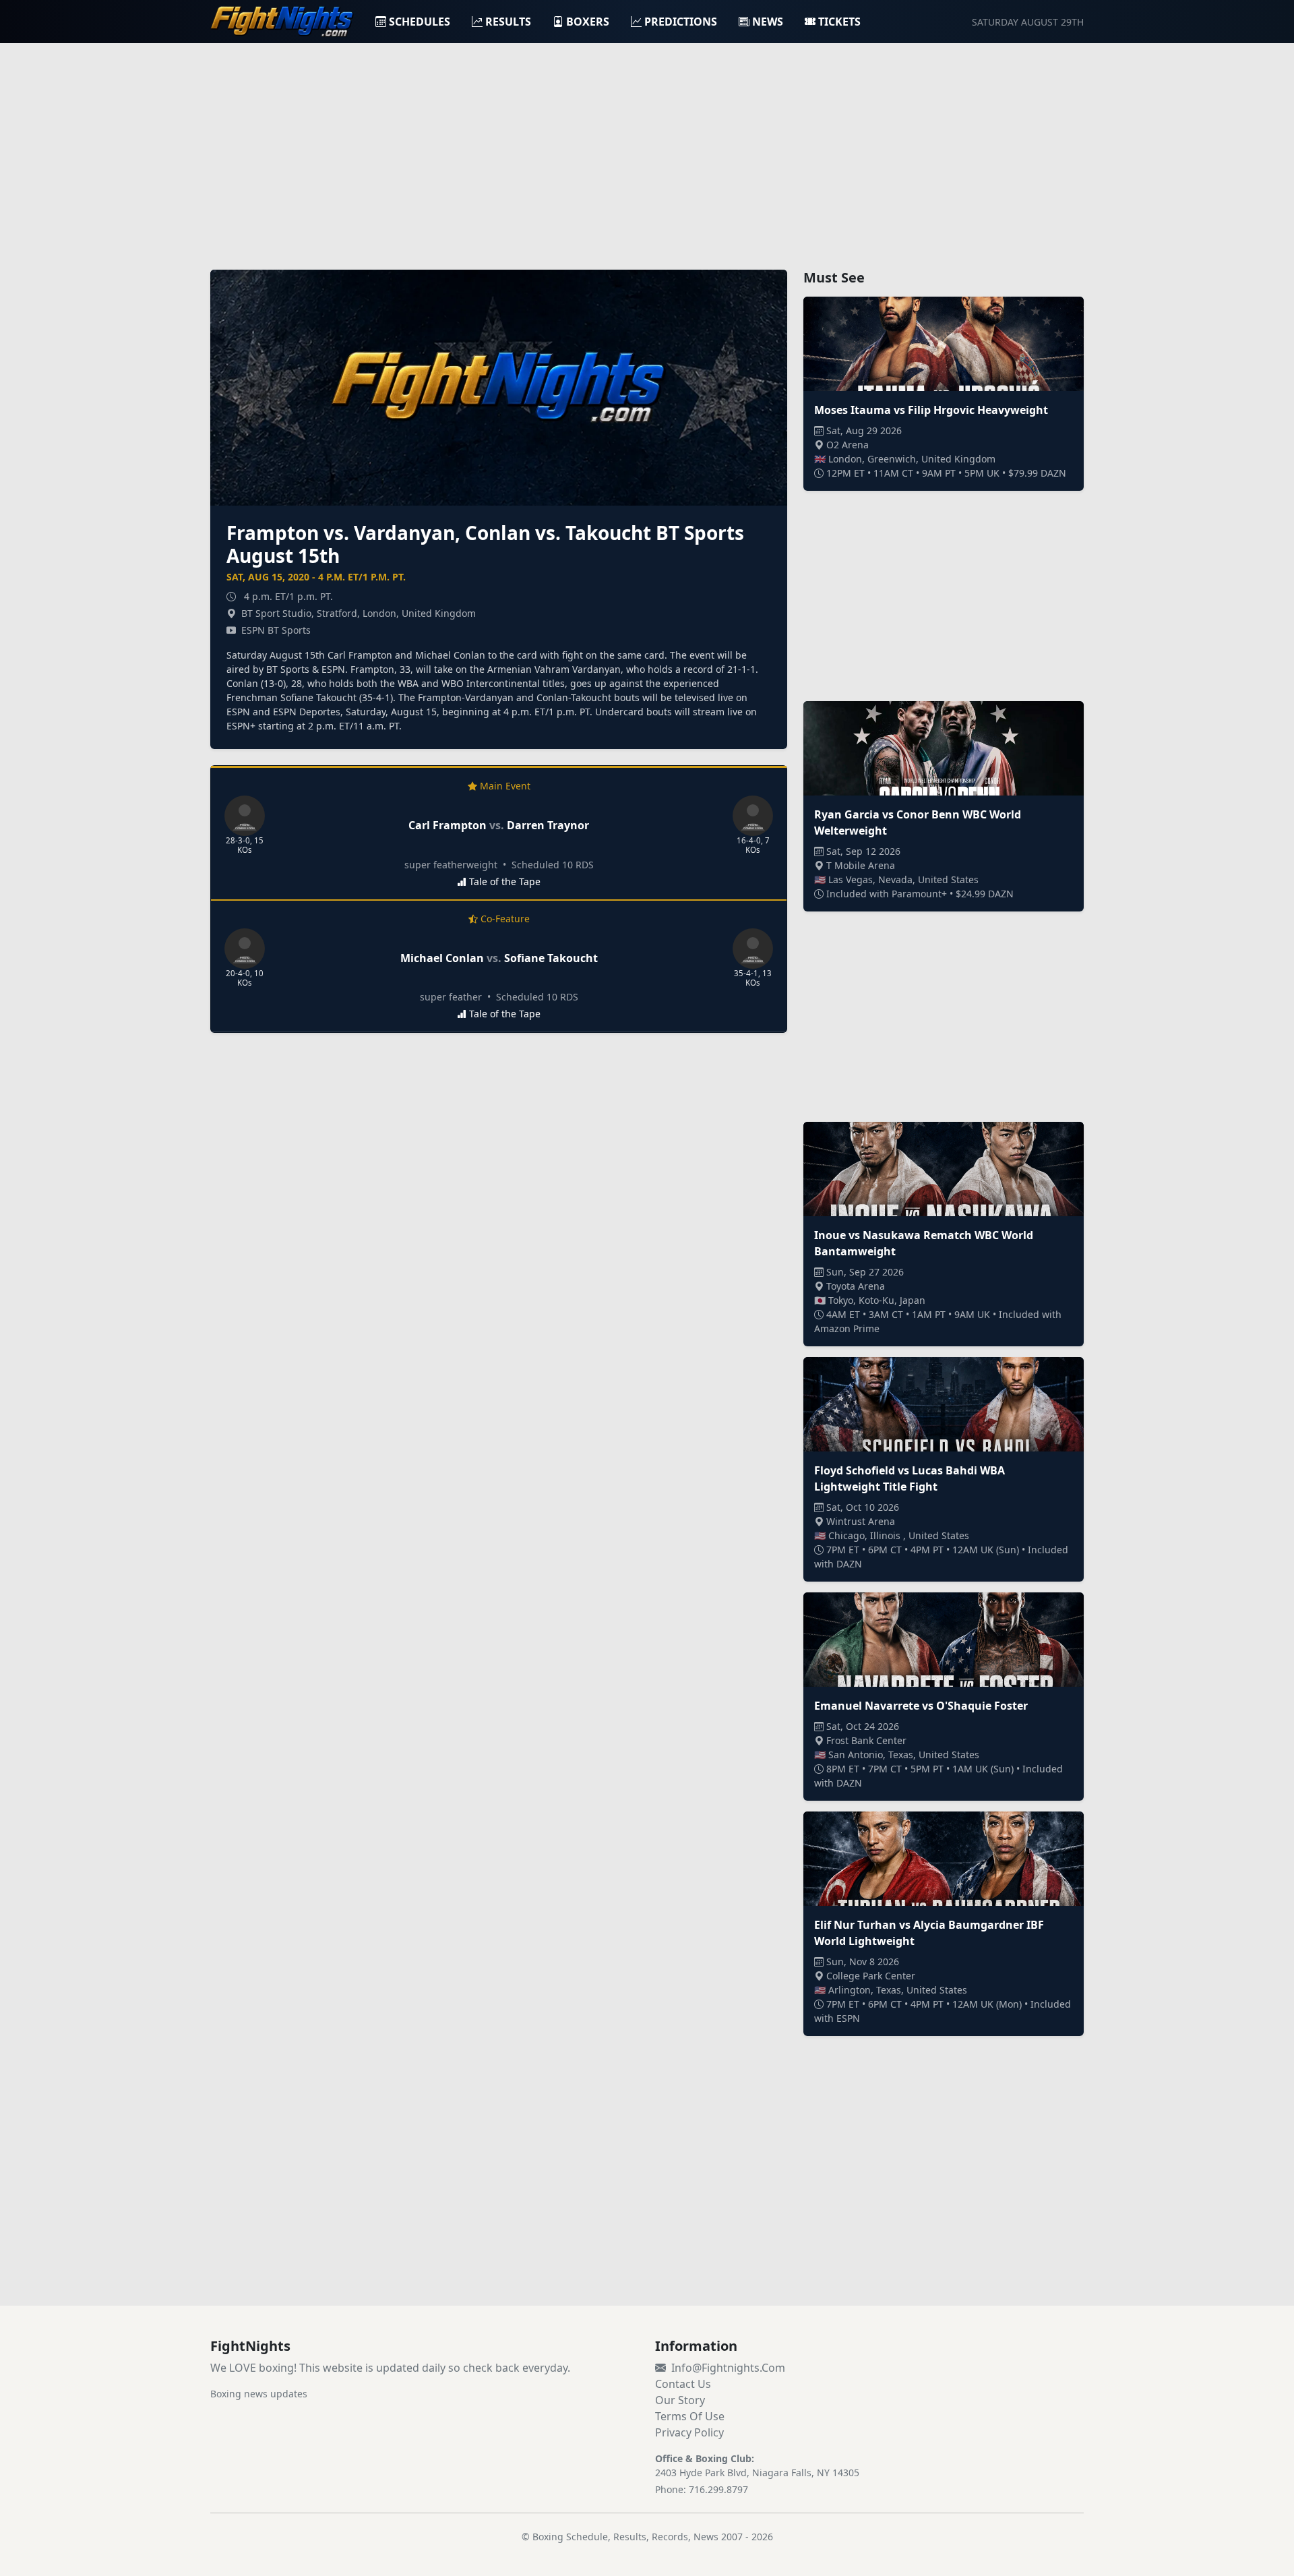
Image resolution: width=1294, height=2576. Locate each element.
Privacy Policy (689, 2432)
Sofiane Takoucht (551, 958)
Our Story (680, 2400)
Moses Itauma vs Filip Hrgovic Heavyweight (931, 410)
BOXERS (588, 22)
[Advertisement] (647, 148)
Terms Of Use (690, 2416)
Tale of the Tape (505, 881)
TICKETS (839, 22)
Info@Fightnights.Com (728, 2368)
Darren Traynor (548, 825)
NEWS (768, 22)
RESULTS (508, 22)
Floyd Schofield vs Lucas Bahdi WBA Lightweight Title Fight (910, 1478)
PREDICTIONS (681, 22)
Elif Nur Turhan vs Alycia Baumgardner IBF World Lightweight (929, 1933)
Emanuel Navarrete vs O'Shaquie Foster (921, 1706)
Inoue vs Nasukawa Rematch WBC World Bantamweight (924, 1243)
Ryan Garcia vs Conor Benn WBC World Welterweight (918, 822)
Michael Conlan (442, 958)
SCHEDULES (420, 22)
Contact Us (683, 2384)
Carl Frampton (448, 825)
